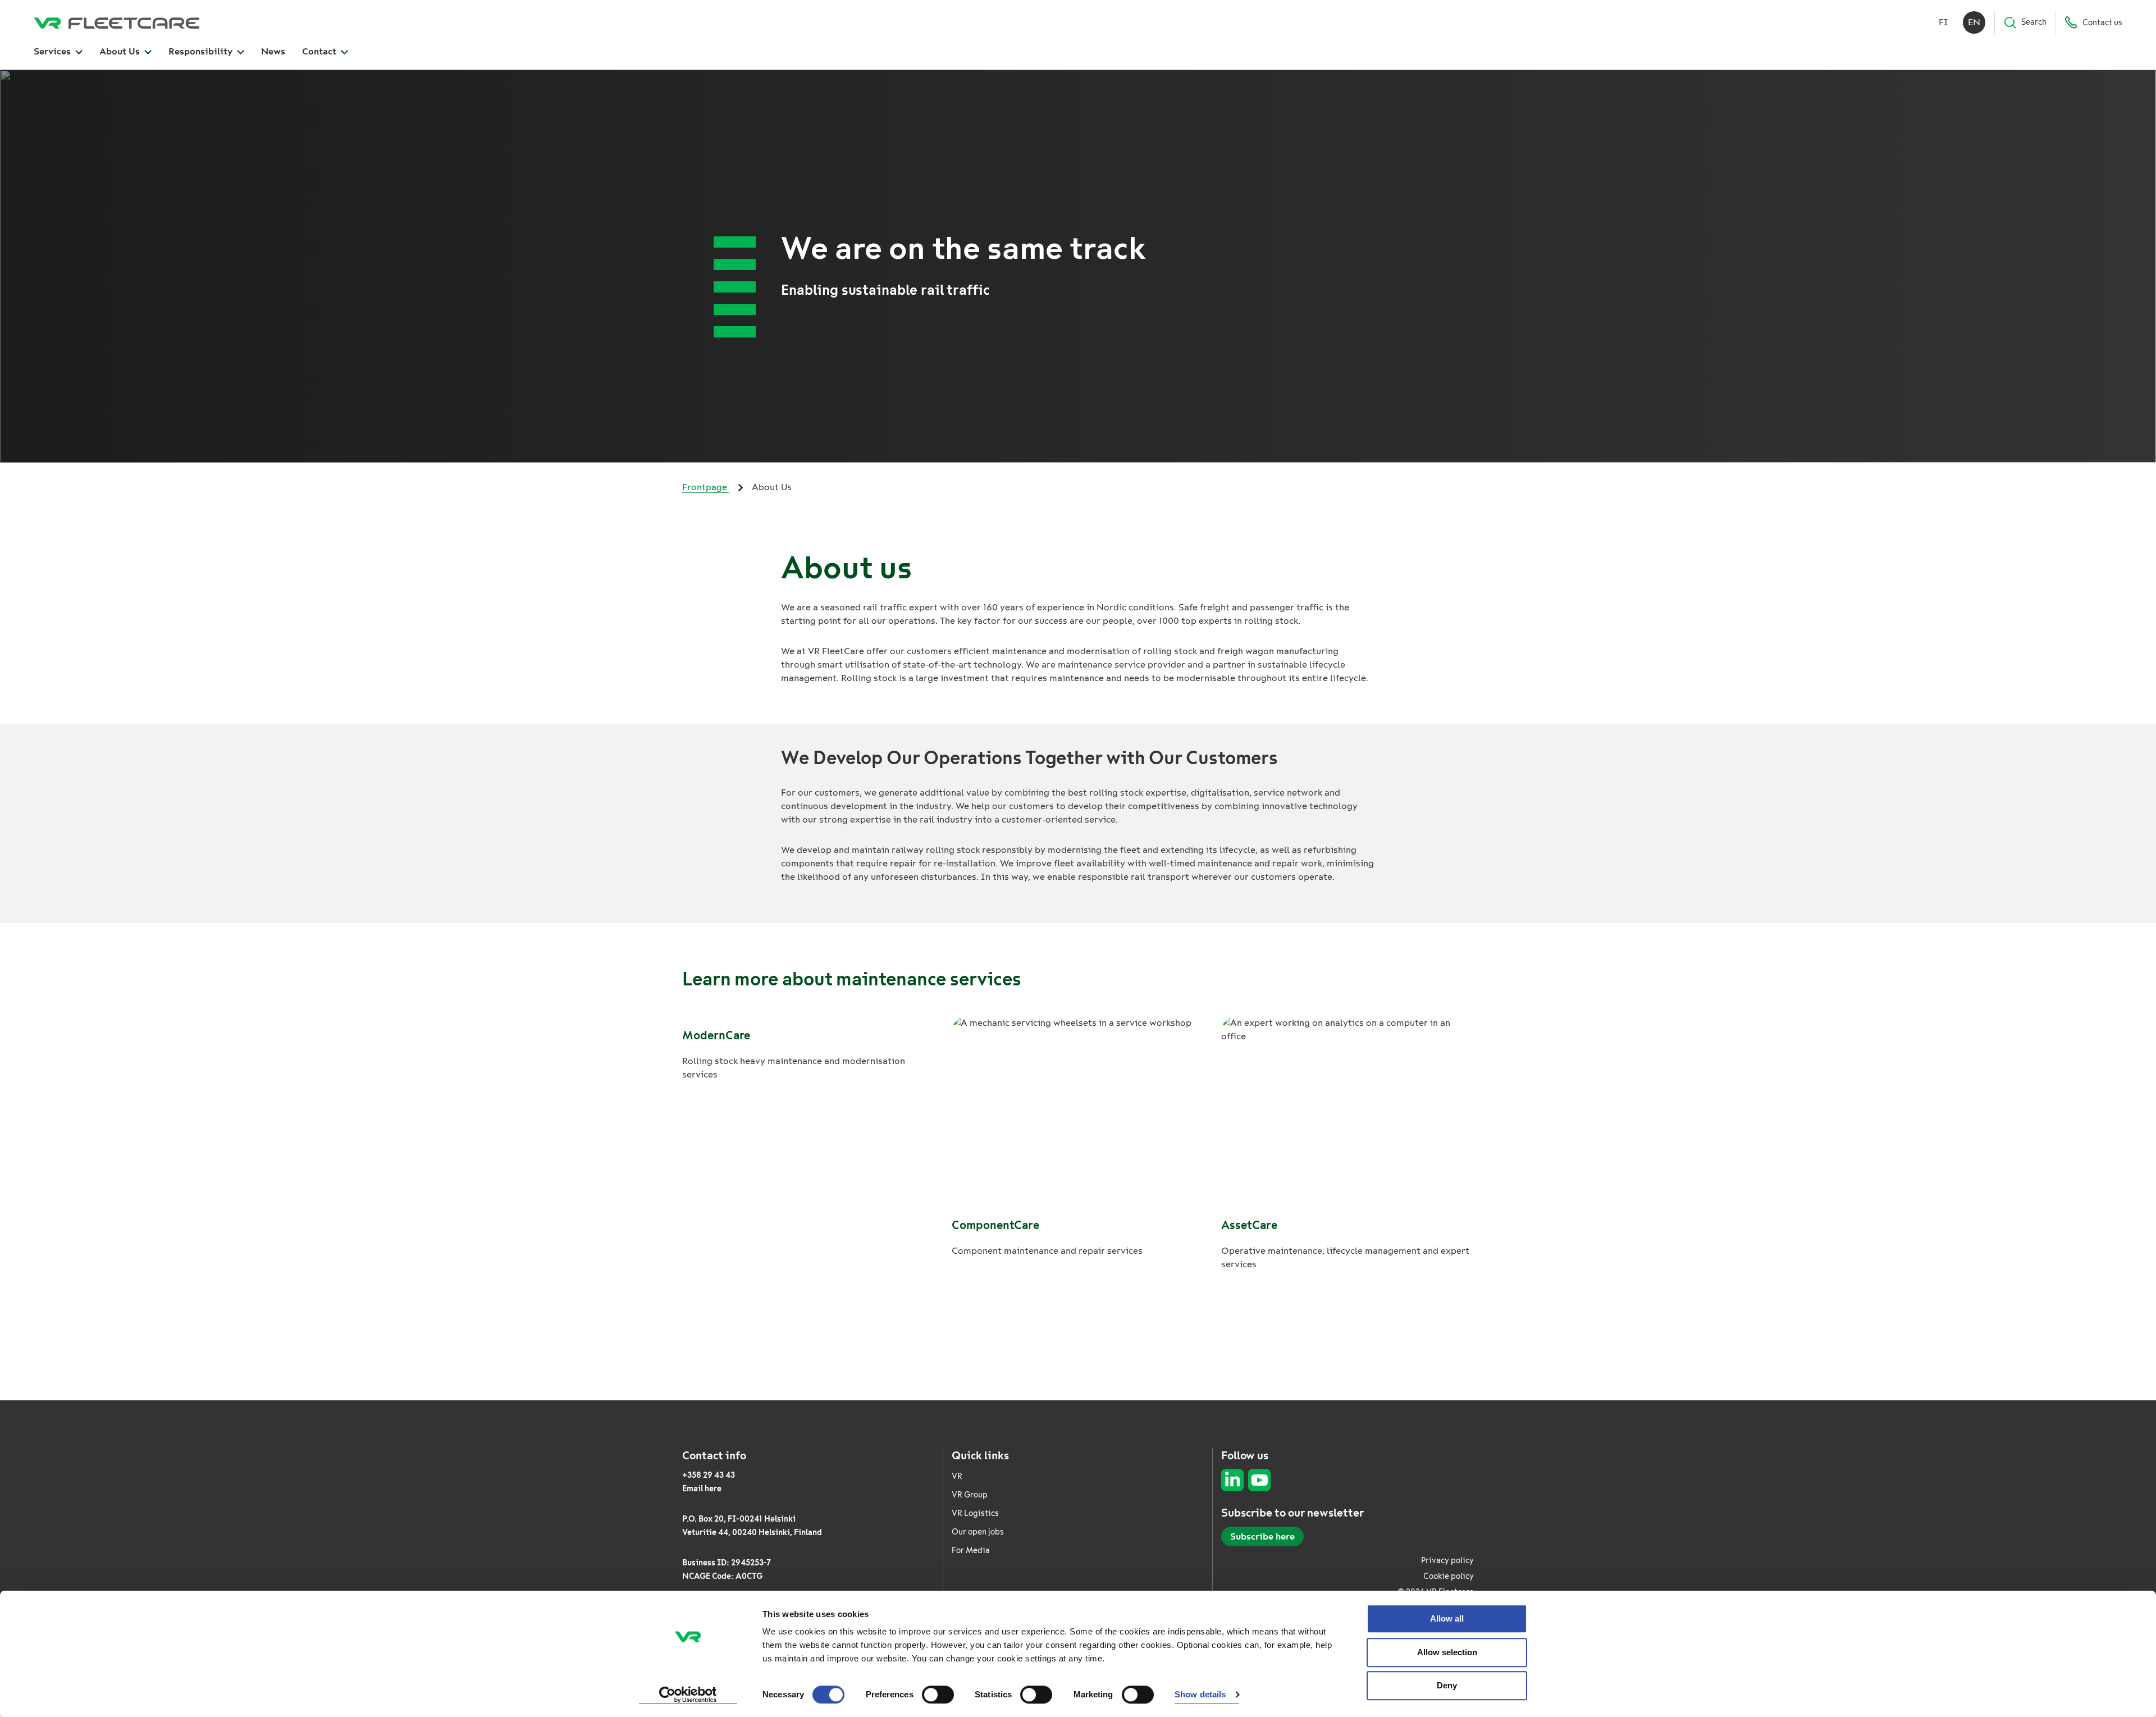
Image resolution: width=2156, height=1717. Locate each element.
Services (53, 51)
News (273, 51)
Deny (1447, 1685)
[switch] (938, 1695)
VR (957, 1476)
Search (2034, 22)
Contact (320, 51)
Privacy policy (1447, 1561)
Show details (1200, 1695)
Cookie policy (1449, 1576)
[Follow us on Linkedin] (1232, 1480)
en (1974, 22)
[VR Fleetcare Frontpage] (117, 22)
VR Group (970, 1495)
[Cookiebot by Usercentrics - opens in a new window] (688, 1695)
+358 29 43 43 (709, 1475)
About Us (121, 51)
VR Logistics (975, 1513)
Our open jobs (978, 1532)
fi (1943, 22)
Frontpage (706, 487)
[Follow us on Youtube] (1259, 1480)
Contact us (2102, 23)
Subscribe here (1262, 1536)
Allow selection (1447, 1652)
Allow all (1447, 1618)
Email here (702, 1489)
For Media (971, 1551)
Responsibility (202, 51)
